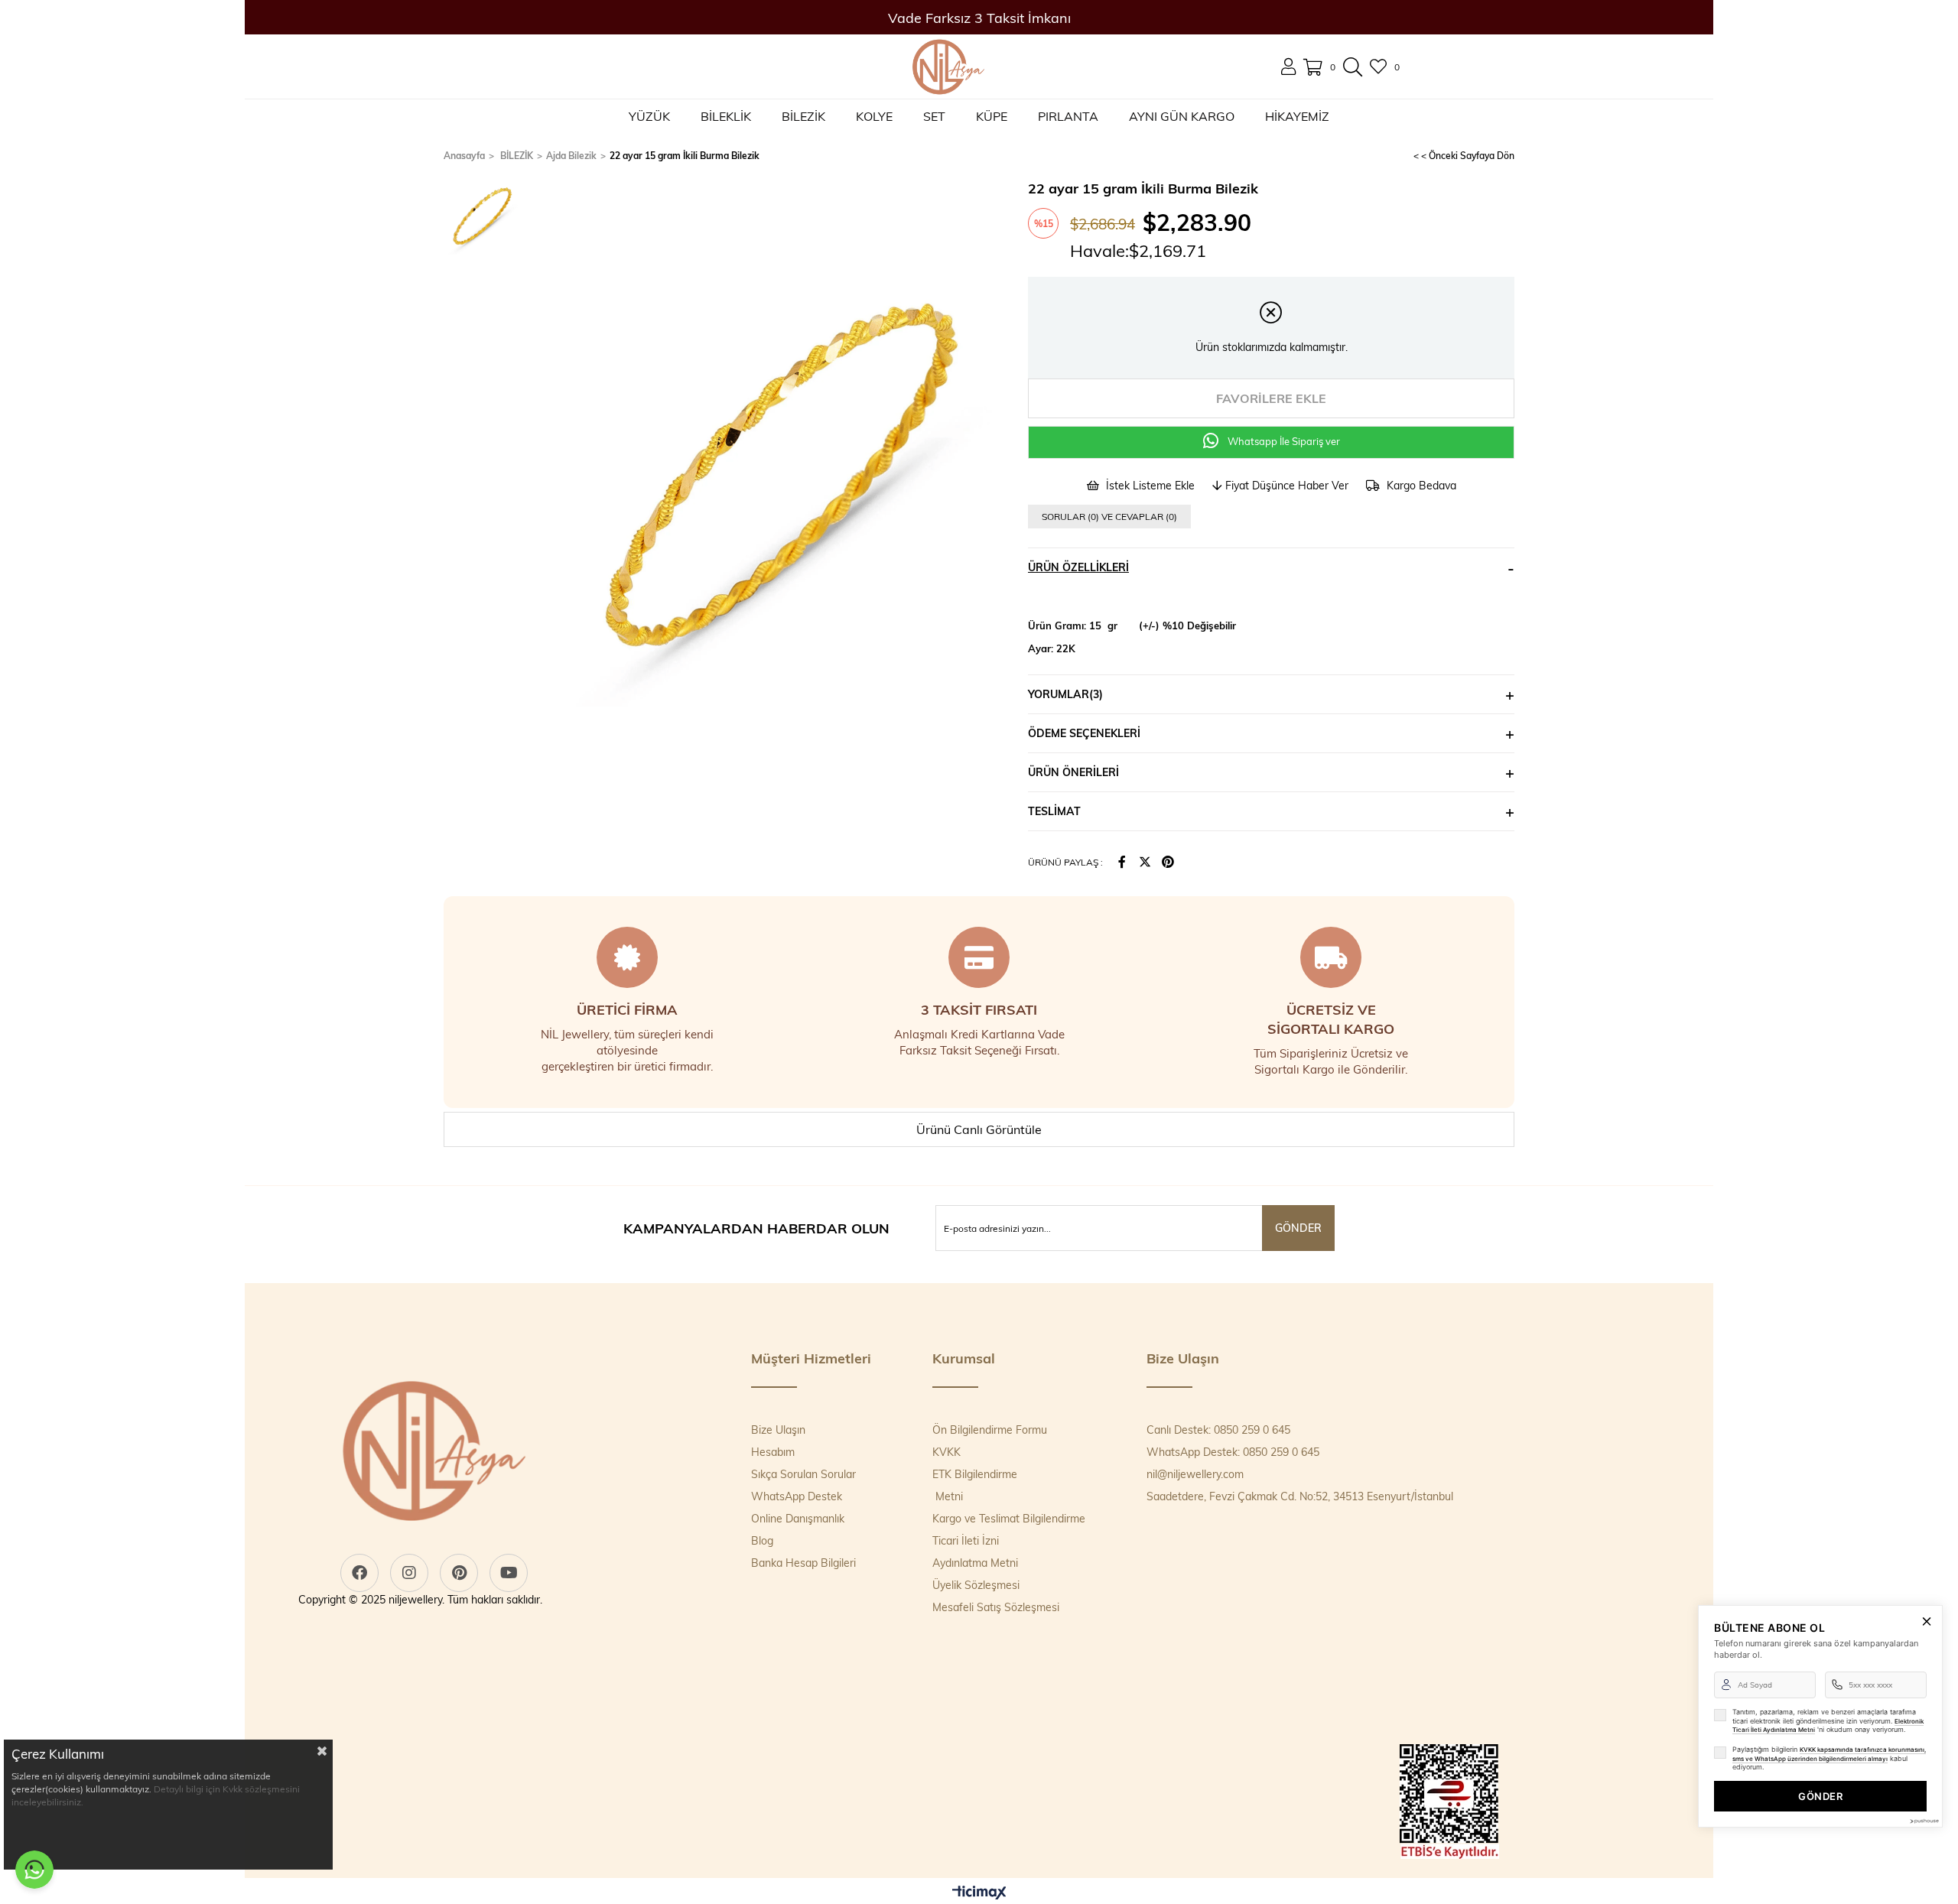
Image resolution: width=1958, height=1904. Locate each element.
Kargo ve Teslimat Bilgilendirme (1009, 1518)
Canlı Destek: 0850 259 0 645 (1218, 1430)
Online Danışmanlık (798, 1518)
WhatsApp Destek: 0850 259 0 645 (1233, 1452)
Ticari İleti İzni (966, 1540)
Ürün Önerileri (1073, 772)
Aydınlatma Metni (975, 1563)
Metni (948, 1496)
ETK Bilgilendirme (975, 1474)
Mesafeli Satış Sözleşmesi (996, 1607)
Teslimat (1054, 811)
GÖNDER (1820, 1796)
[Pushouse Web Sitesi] (1924, 1821)
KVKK (946, 1452)
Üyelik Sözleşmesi (976, 1585)
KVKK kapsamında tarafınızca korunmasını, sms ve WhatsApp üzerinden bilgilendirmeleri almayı (1829, 1754)
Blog (762, 1540)
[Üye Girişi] (1288, 67)
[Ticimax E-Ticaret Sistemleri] (979, 1893)
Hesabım (773, 1452)
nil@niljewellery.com (1195, 1474)
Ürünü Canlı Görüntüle (979, 1129)
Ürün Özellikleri (1078, 567)
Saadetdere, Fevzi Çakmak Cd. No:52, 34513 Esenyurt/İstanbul (1300, 1496)
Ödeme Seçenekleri (1084, 733)
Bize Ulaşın (778, 1430)
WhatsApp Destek (797, 1496)
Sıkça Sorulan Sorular (803, 1474)
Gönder (1298, 1228)
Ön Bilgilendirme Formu (990, 1430)
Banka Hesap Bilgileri (803, 1563)
